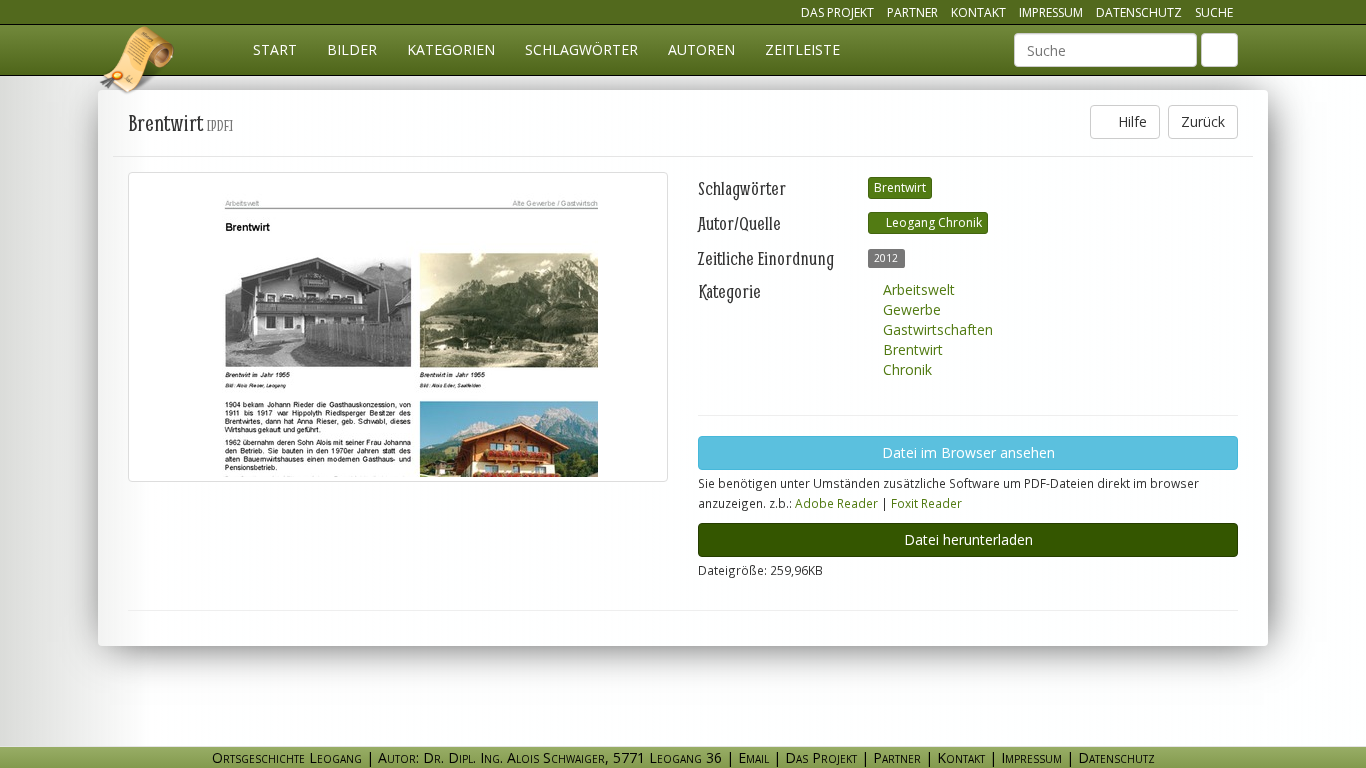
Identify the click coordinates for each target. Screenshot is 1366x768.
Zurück (1203, 121)
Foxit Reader (926, 503)
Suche (1214, 12)
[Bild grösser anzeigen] (398, 327)
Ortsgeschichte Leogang (138, 63)
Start (275, 49)
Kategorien (451, 49)
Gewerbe (910, 309)
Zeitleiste (802, 49)
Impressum (1051, 12)
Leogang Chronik (932, 222)
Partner (912, 12)
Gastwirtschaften (936, 329)
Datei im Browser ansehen (968, 452)
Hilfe (1130, 121)
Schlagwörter (581, 49)
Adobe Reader (836, 503)
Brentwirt (900, 187)
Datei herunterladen (968, 539)
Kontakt (978, 12)
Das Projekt (837, 12)
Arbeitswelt (917, 289)
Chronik (905, 369)
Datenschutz (1139, 12)
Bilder (352, 49)
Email (753, 757)
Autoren (701, 49)
